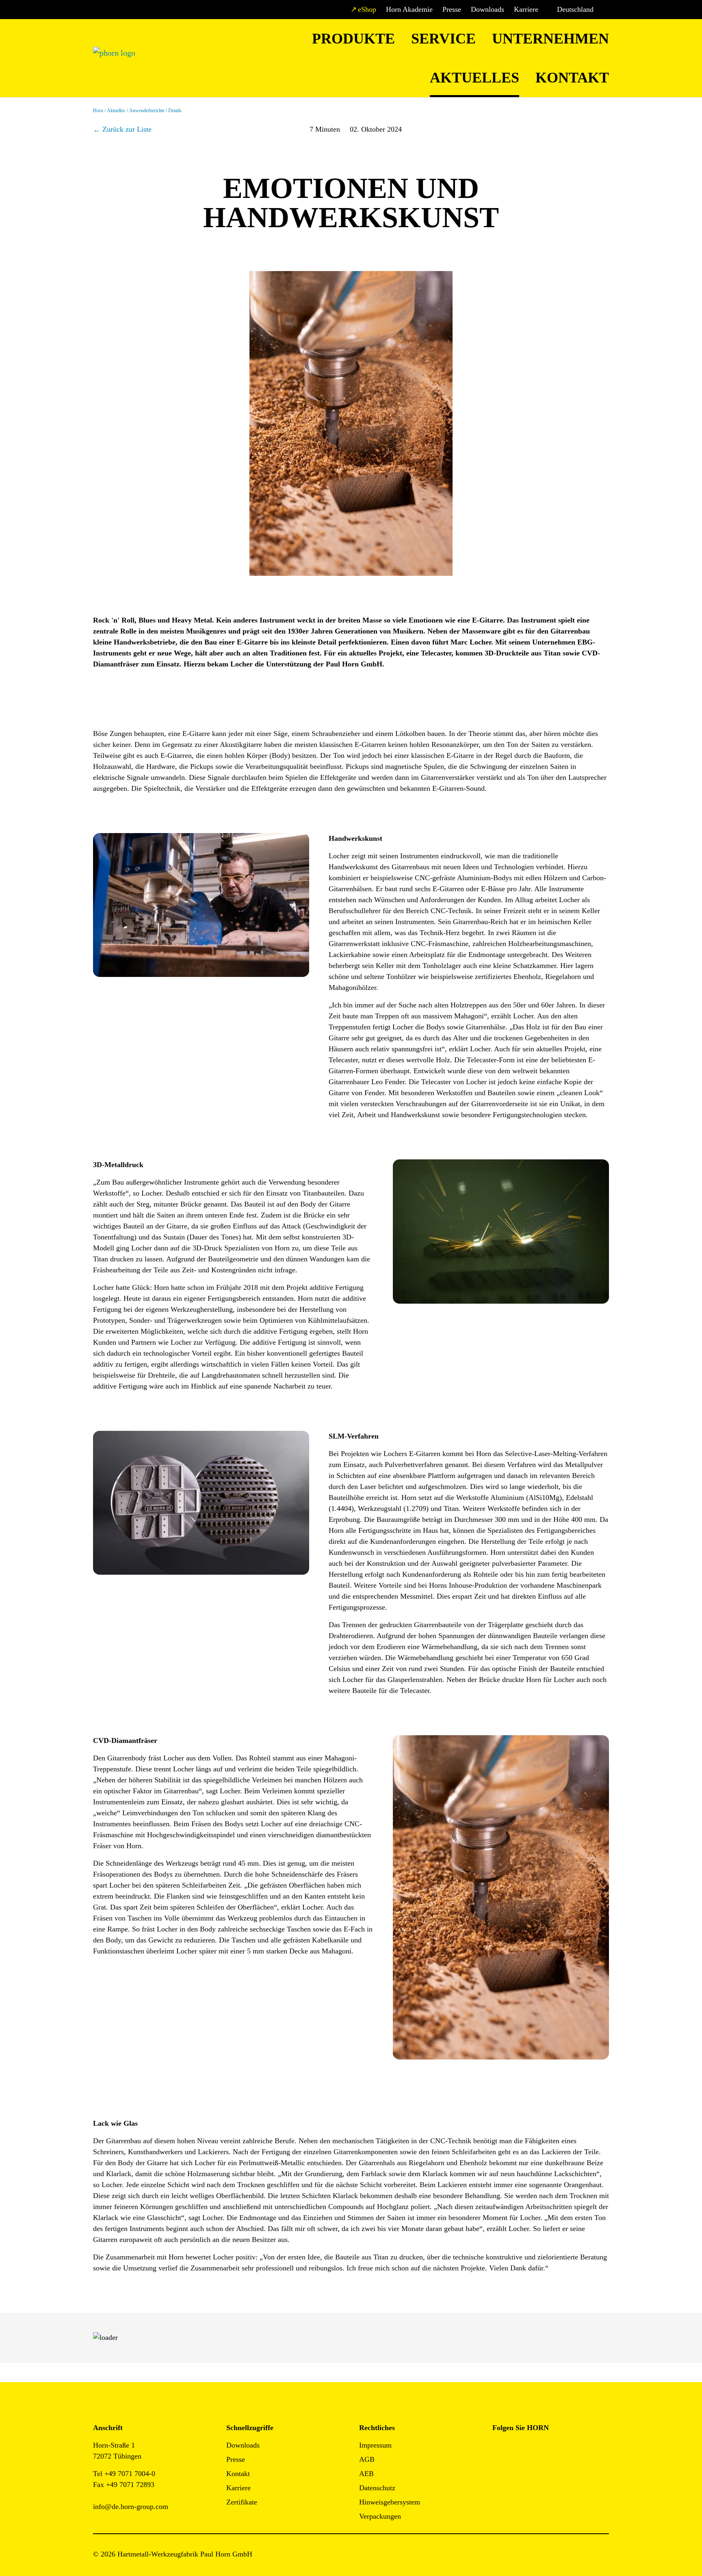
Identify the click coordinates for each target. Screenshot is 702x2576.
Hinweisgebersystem (390, 2502)
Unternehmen (550, 39)
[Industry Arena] (517, 2470)
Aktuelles (474, 78)
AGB (367, 2459)
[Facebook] (499, 2448)
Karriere (526, 9)
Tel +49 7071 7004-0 (124, 2474)
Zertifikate (242, 2502)
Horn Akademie (409, 9)
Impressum (375, 2445)
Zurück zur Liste (127, 129)
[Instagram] (517, 2448)
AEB (366, 2474)
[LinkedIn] (535, 2448)
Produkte (353, 39)
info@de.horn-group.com (131, 2507)
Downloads (487, 9)
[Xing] (554, 2448)
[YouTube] (499, 2470)
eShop (367, 9)
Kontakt (572, 78)
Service (443, 39)
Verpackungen (380, 2516)
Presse (452, 9)
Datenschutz (377, 2488)
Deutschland (575, 9)
